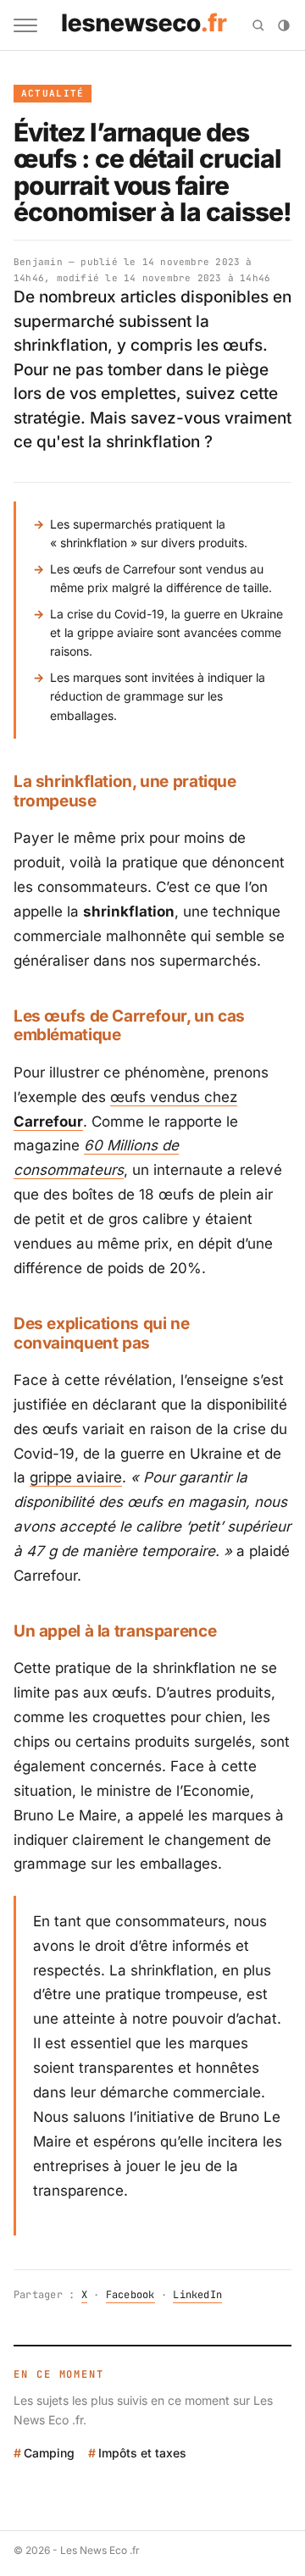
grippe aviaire (76, 1477)
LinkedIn (197, 2295)
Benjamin (38, 262)
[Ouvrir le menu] (25, 25)
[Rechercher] (258, 25)
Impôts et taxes (142, 2453)
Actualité (53, 93)
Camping (49, 2453)
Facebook (130, 2295)
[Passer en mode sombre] (284, 25)
